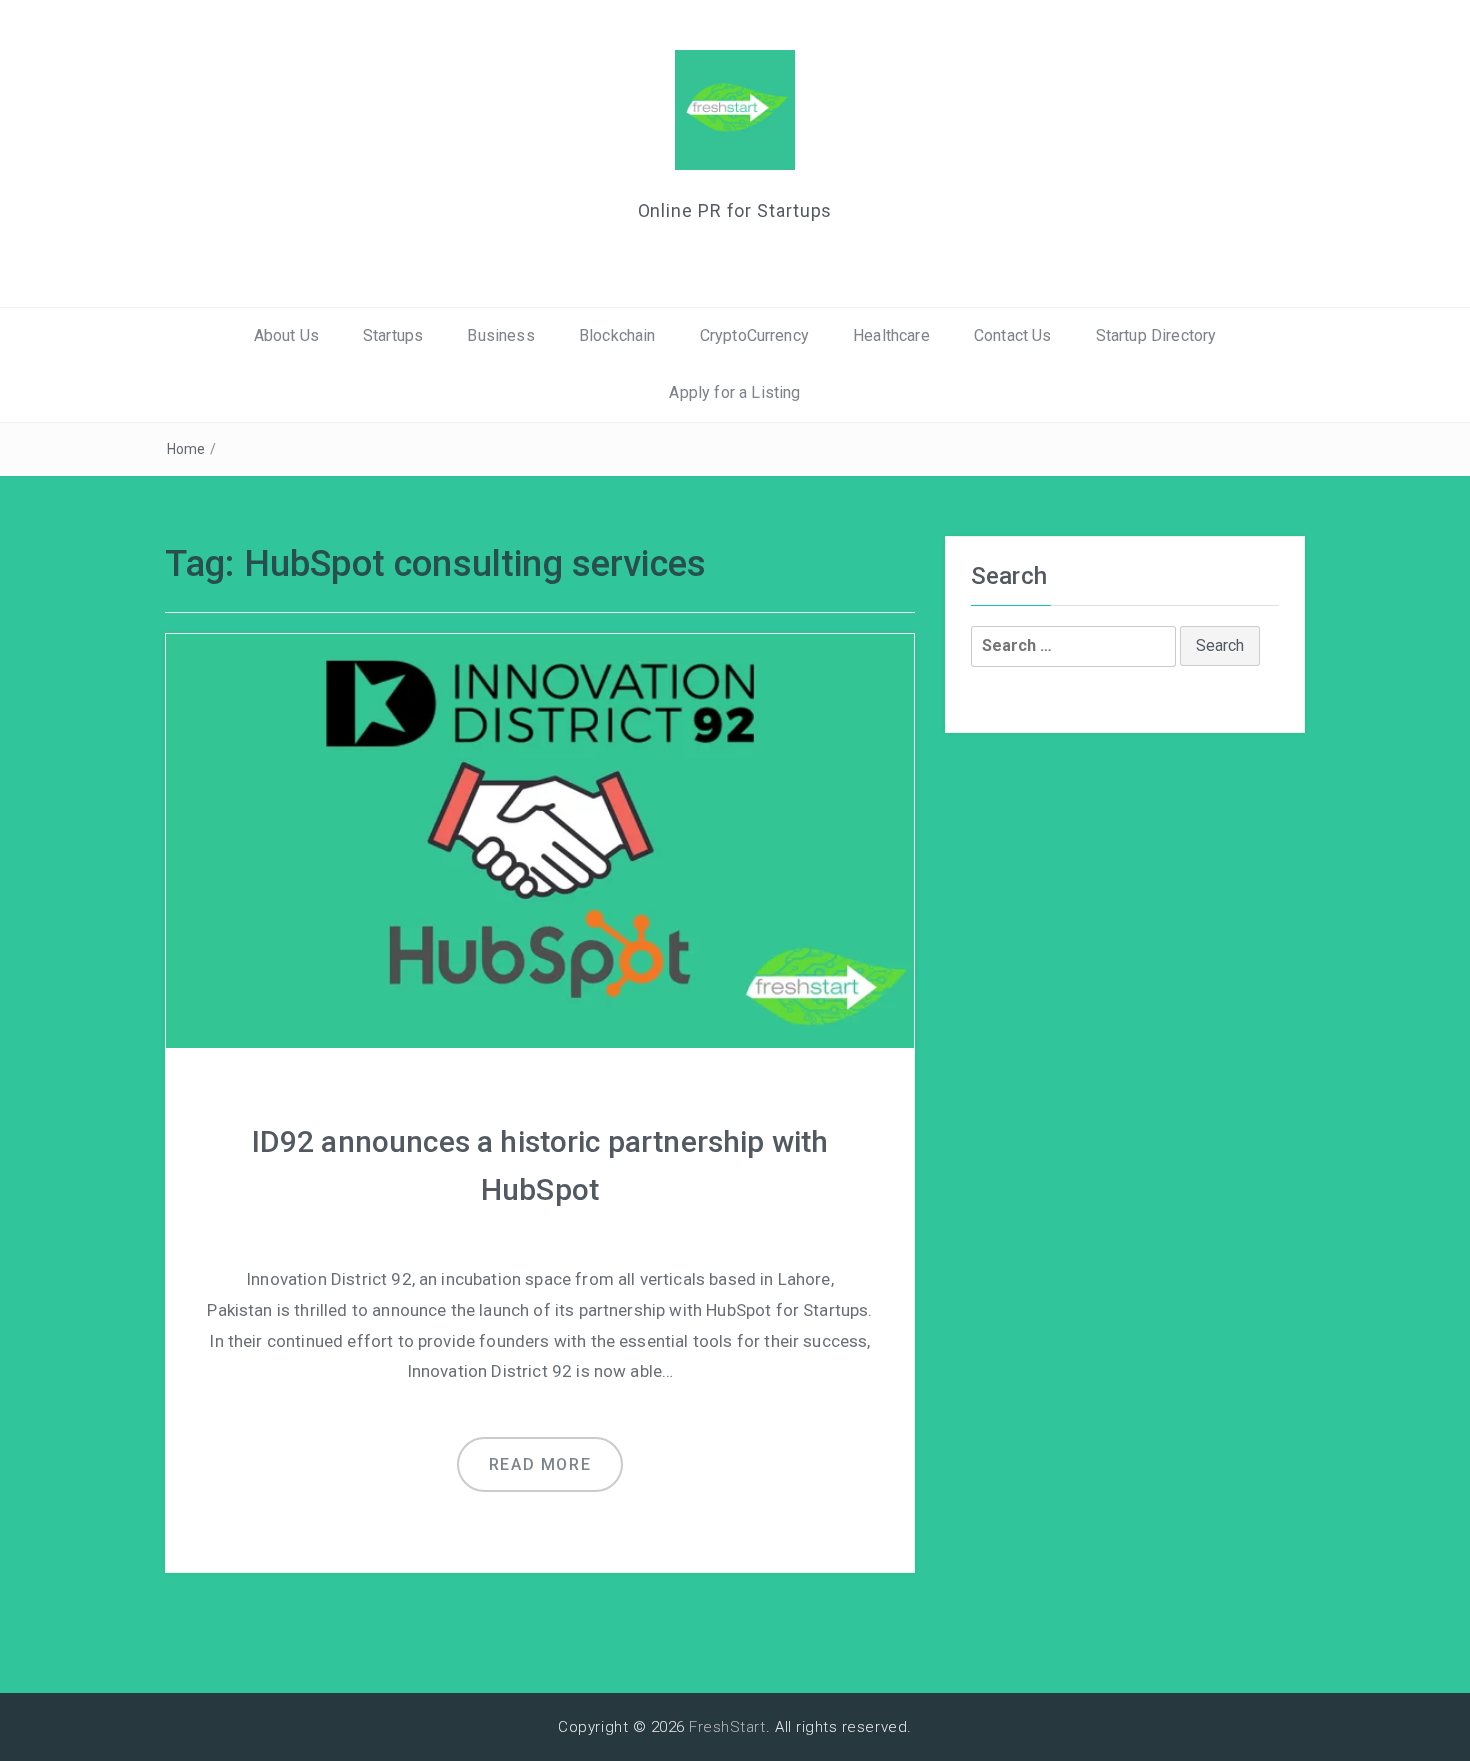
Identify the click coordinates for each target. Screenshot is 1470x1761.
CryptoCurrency (754, 335)
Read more (540, 1464)
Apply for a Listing (734, 392)
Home (186, 449)
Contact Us (1013, 335)
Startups (393, 335)
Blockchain (617, 335)
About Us (286, 335)
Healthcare (891, 335)
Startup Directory (1156, 335)
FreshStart (727, 1727)
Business (500, 335)
